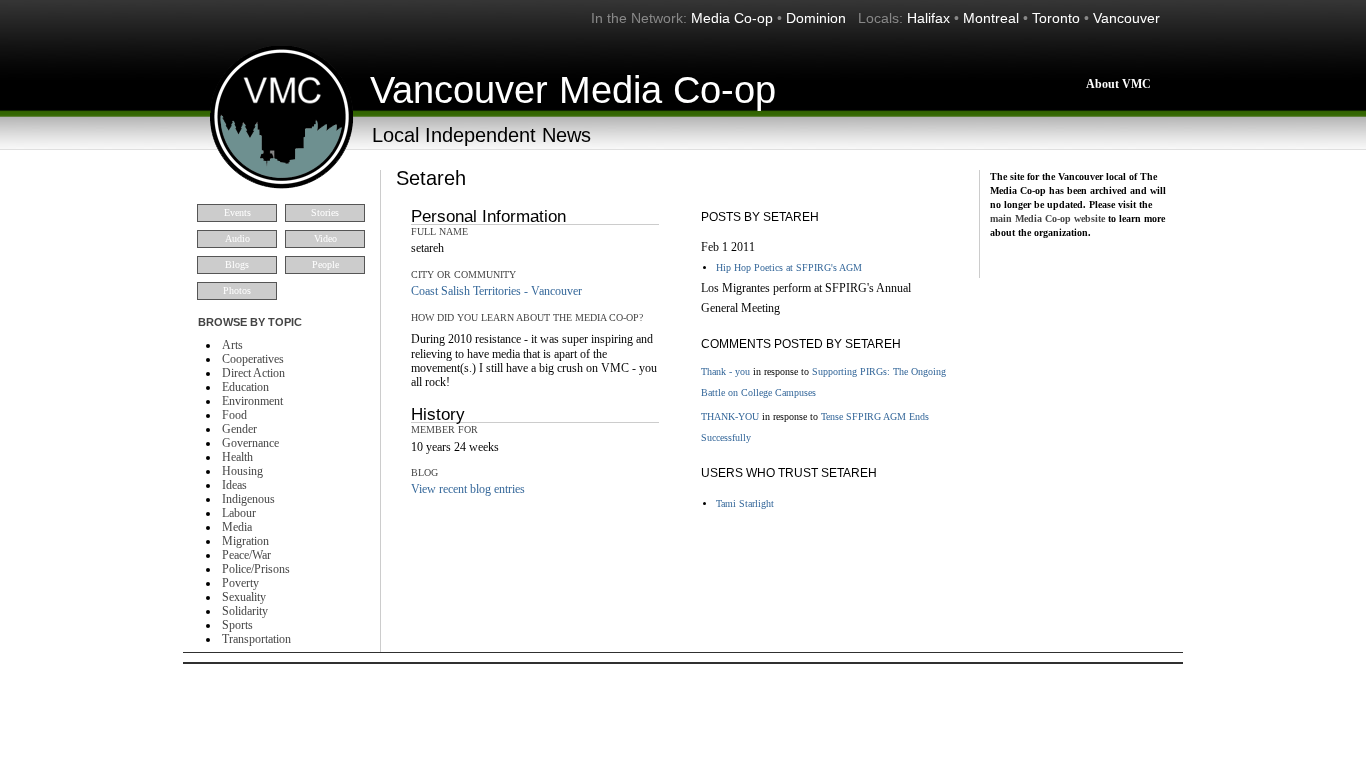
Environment (252, 401)
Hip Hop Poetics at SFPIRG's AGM (789, 267)
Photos (237, 290)
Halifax (928, 18)
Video (325, 238)
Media (237, 527)
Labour (239, 513)
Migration (245, 541)
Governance (250, 443)
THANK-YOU (730, 416)
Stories (325, 212)
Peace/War (246, 555)
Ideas (234, 485)
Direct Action (253, 373)
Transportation (256, 639)
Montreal (991, 18)
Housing (242, 471)
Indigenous (248, 499)
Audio (237, 238)
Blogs (237, 264)
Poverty (240, 583)
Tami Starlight (745, 503)
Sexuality (244, 597)
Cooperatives (253, 359)
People (325, 264)
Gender (239, 429)
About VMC (1118, 84)
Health (237, 457)
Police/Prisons (256, 569)
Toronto (1056, 18)
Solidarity (245, 611)
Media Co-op (732, 18)
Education (245, 387)
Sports (237, 625)
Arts (232, 345)
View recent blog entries (468, 489)
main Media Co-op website (1047, 218)
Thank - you (725, 371)
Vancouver (1126, 18)
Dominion (816, 18)
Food (234, 415)
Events (237, 212)
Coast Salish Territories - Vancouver (496, 291)
